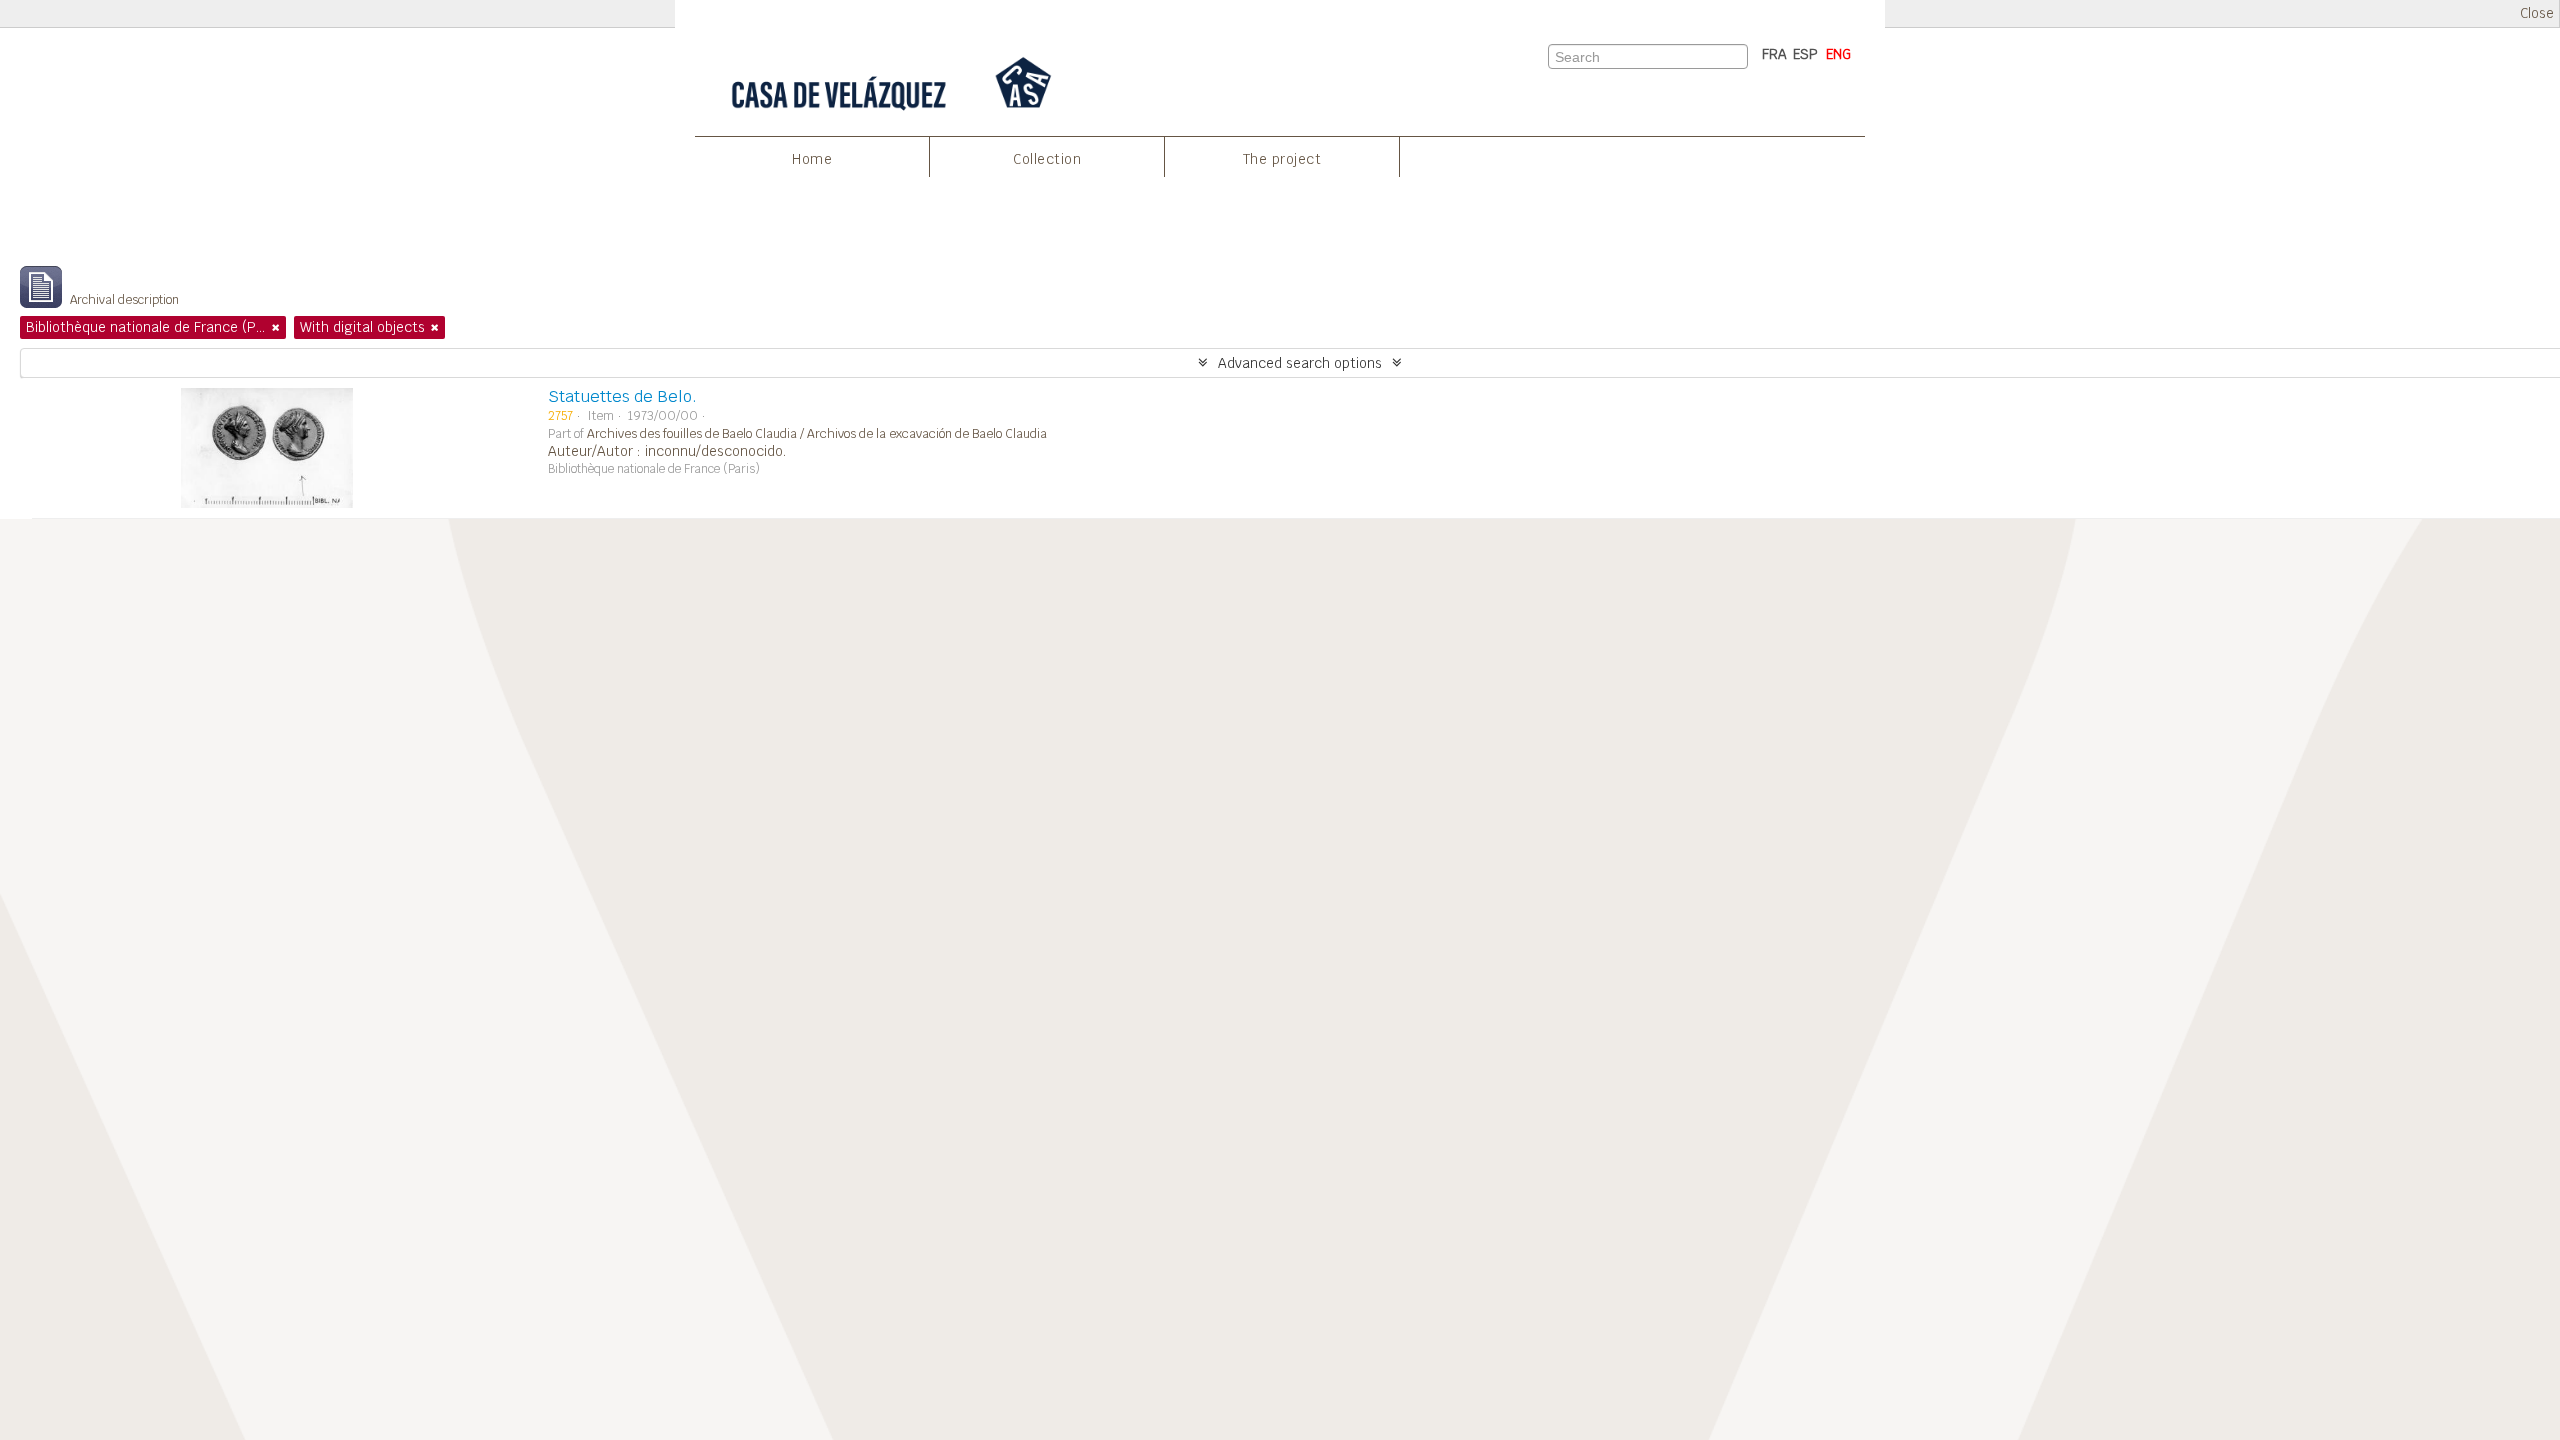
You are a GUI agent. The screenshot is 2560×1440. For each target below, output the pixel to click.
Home (812, 159)
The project (1282, 159)
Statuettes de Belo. (622, 396)
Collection (1047, 159)
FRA (1774, 54)
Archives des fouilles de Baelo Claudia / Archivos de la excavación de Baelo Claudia (817, 434)
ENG (1838, 54)
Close (2537, 13)
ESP (1805, 54)
